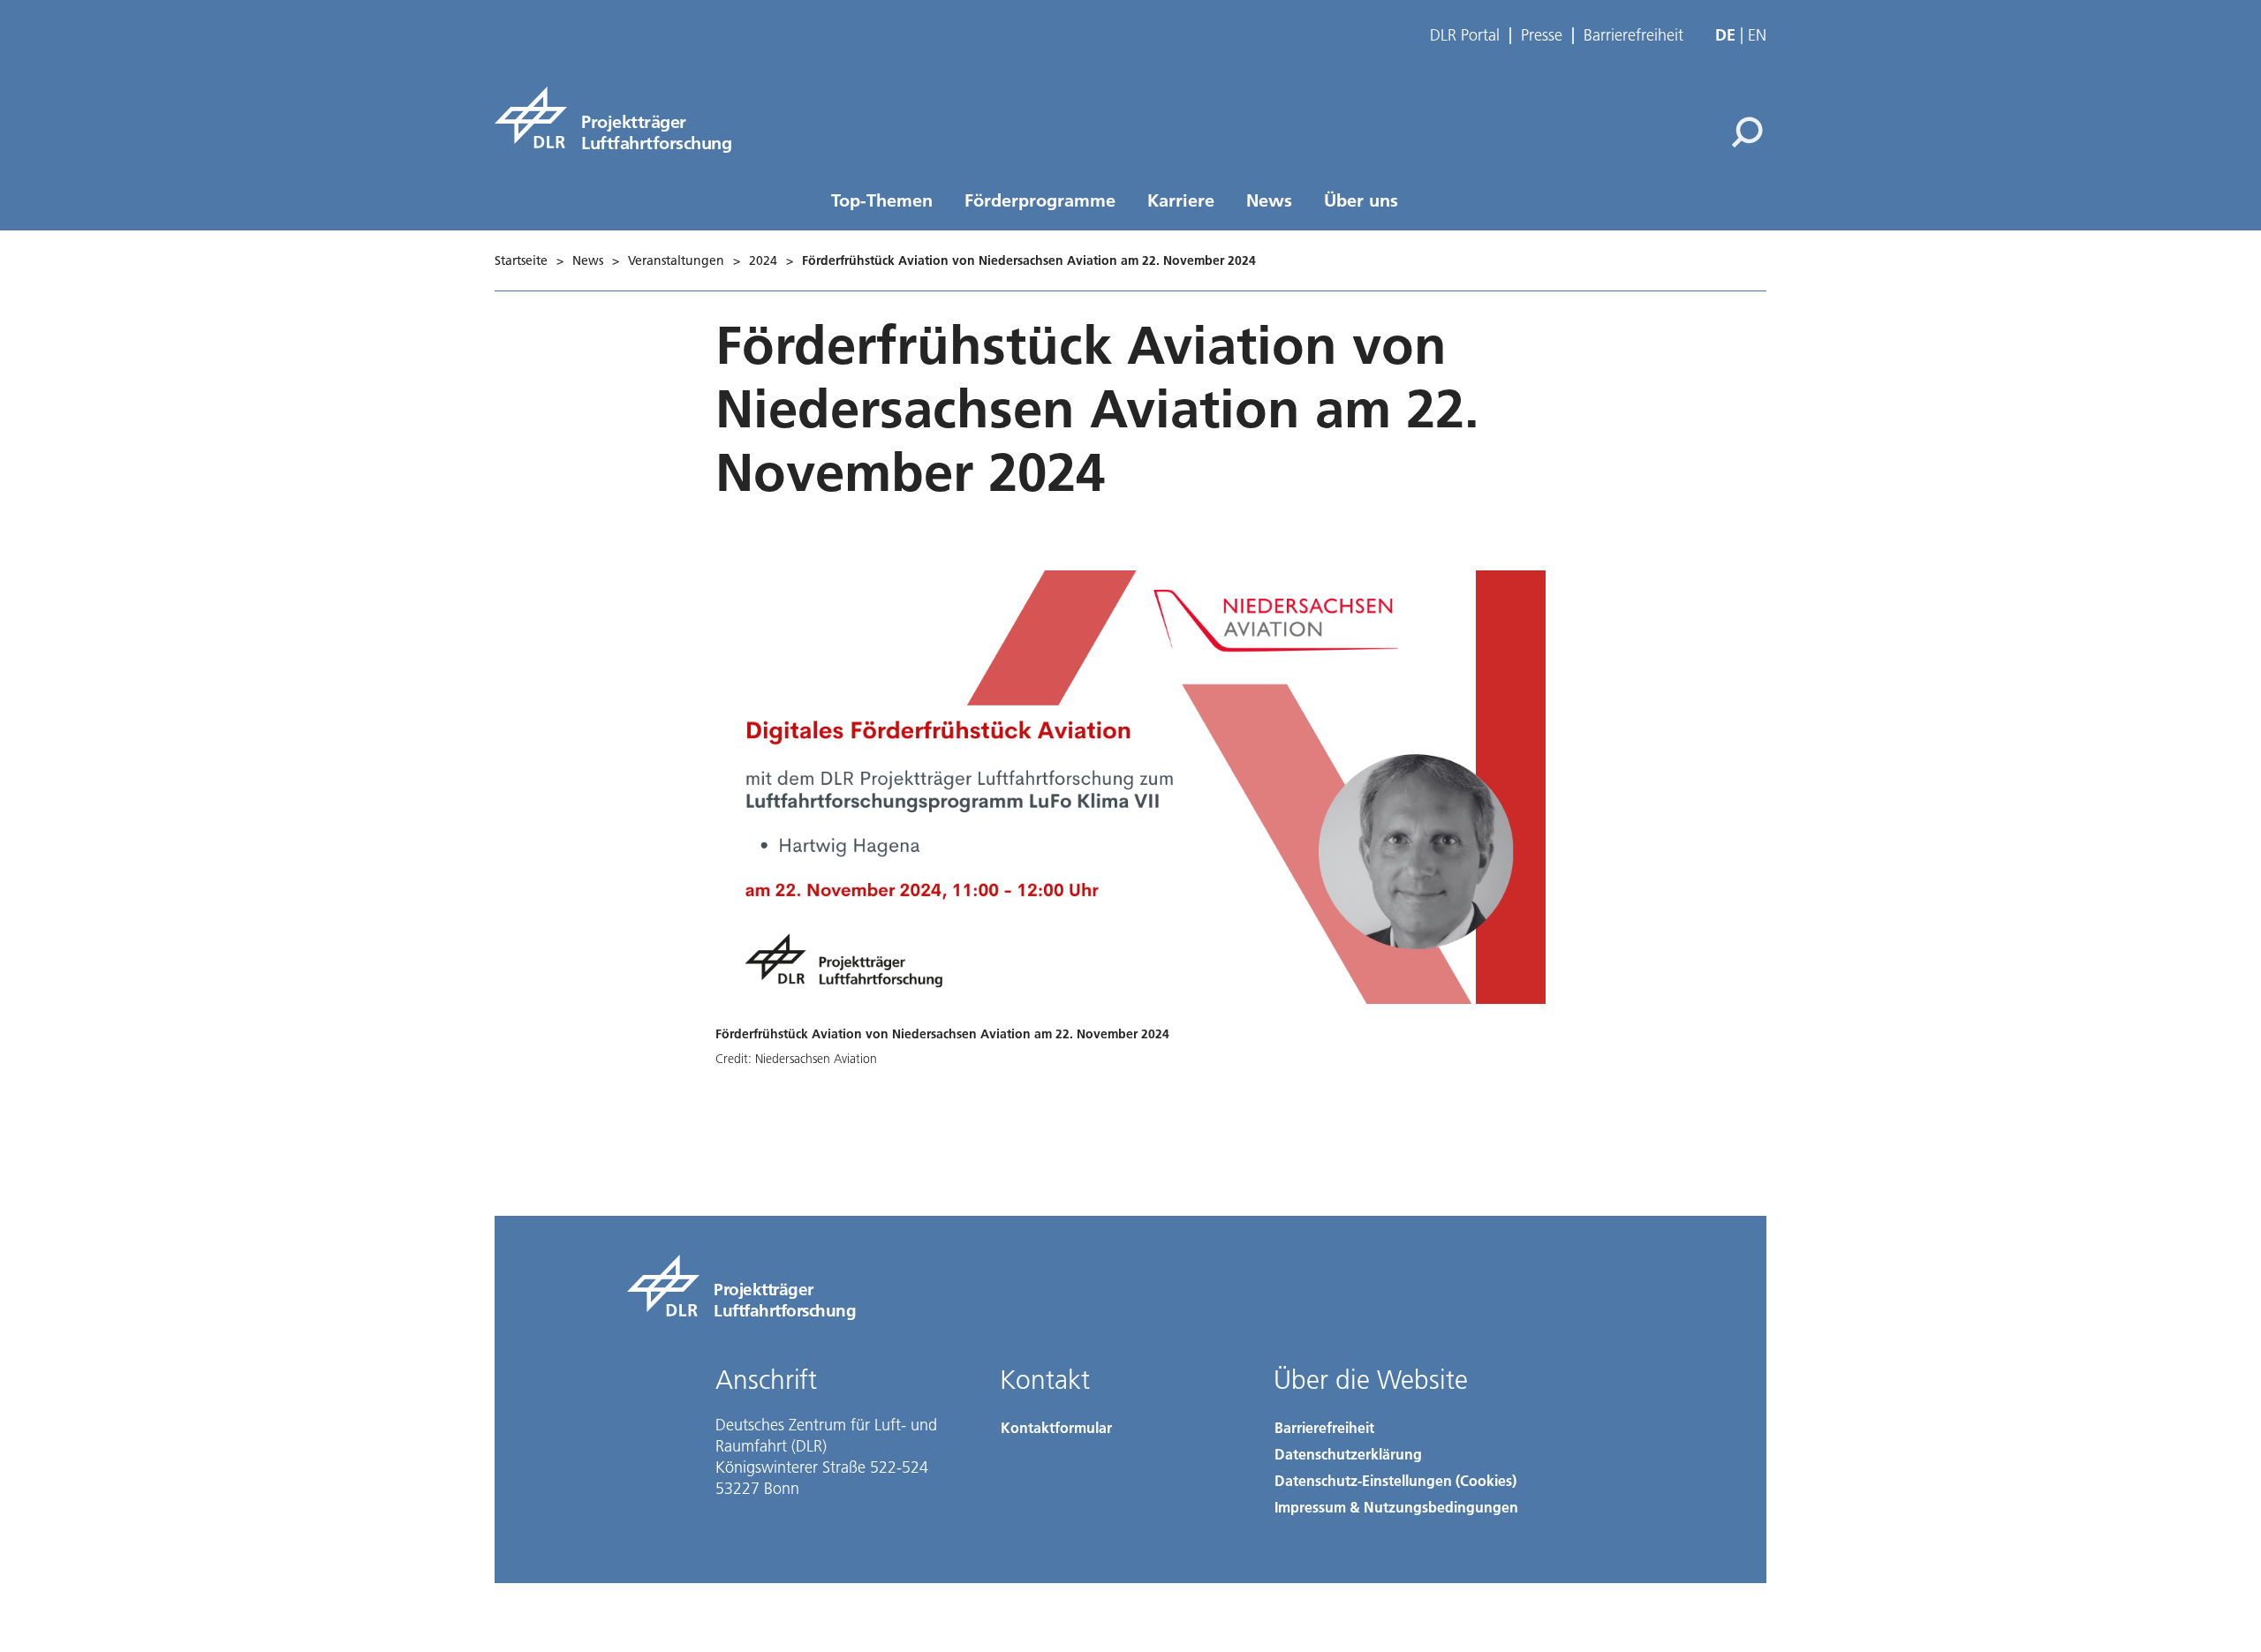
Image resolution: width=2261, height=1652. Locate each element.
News (1269, 200)
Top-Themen (882, 200)
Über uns (1361, 200)
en (1757, 35)
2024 (763, 260)
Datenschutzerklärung (1348, 1454)
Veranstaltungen (676, 260)
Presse (1542, 35)
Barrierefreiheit (1633, 35)
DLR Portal (1465, 35)
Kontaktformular (1056, 1427)
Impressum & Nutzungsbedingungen (1396, 1507)
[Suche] (1749, 131)
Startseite (521, 260)
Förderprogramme (1040, 200)
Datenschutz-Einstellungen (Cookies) (1395, 1480)
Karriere (1181, 200)
